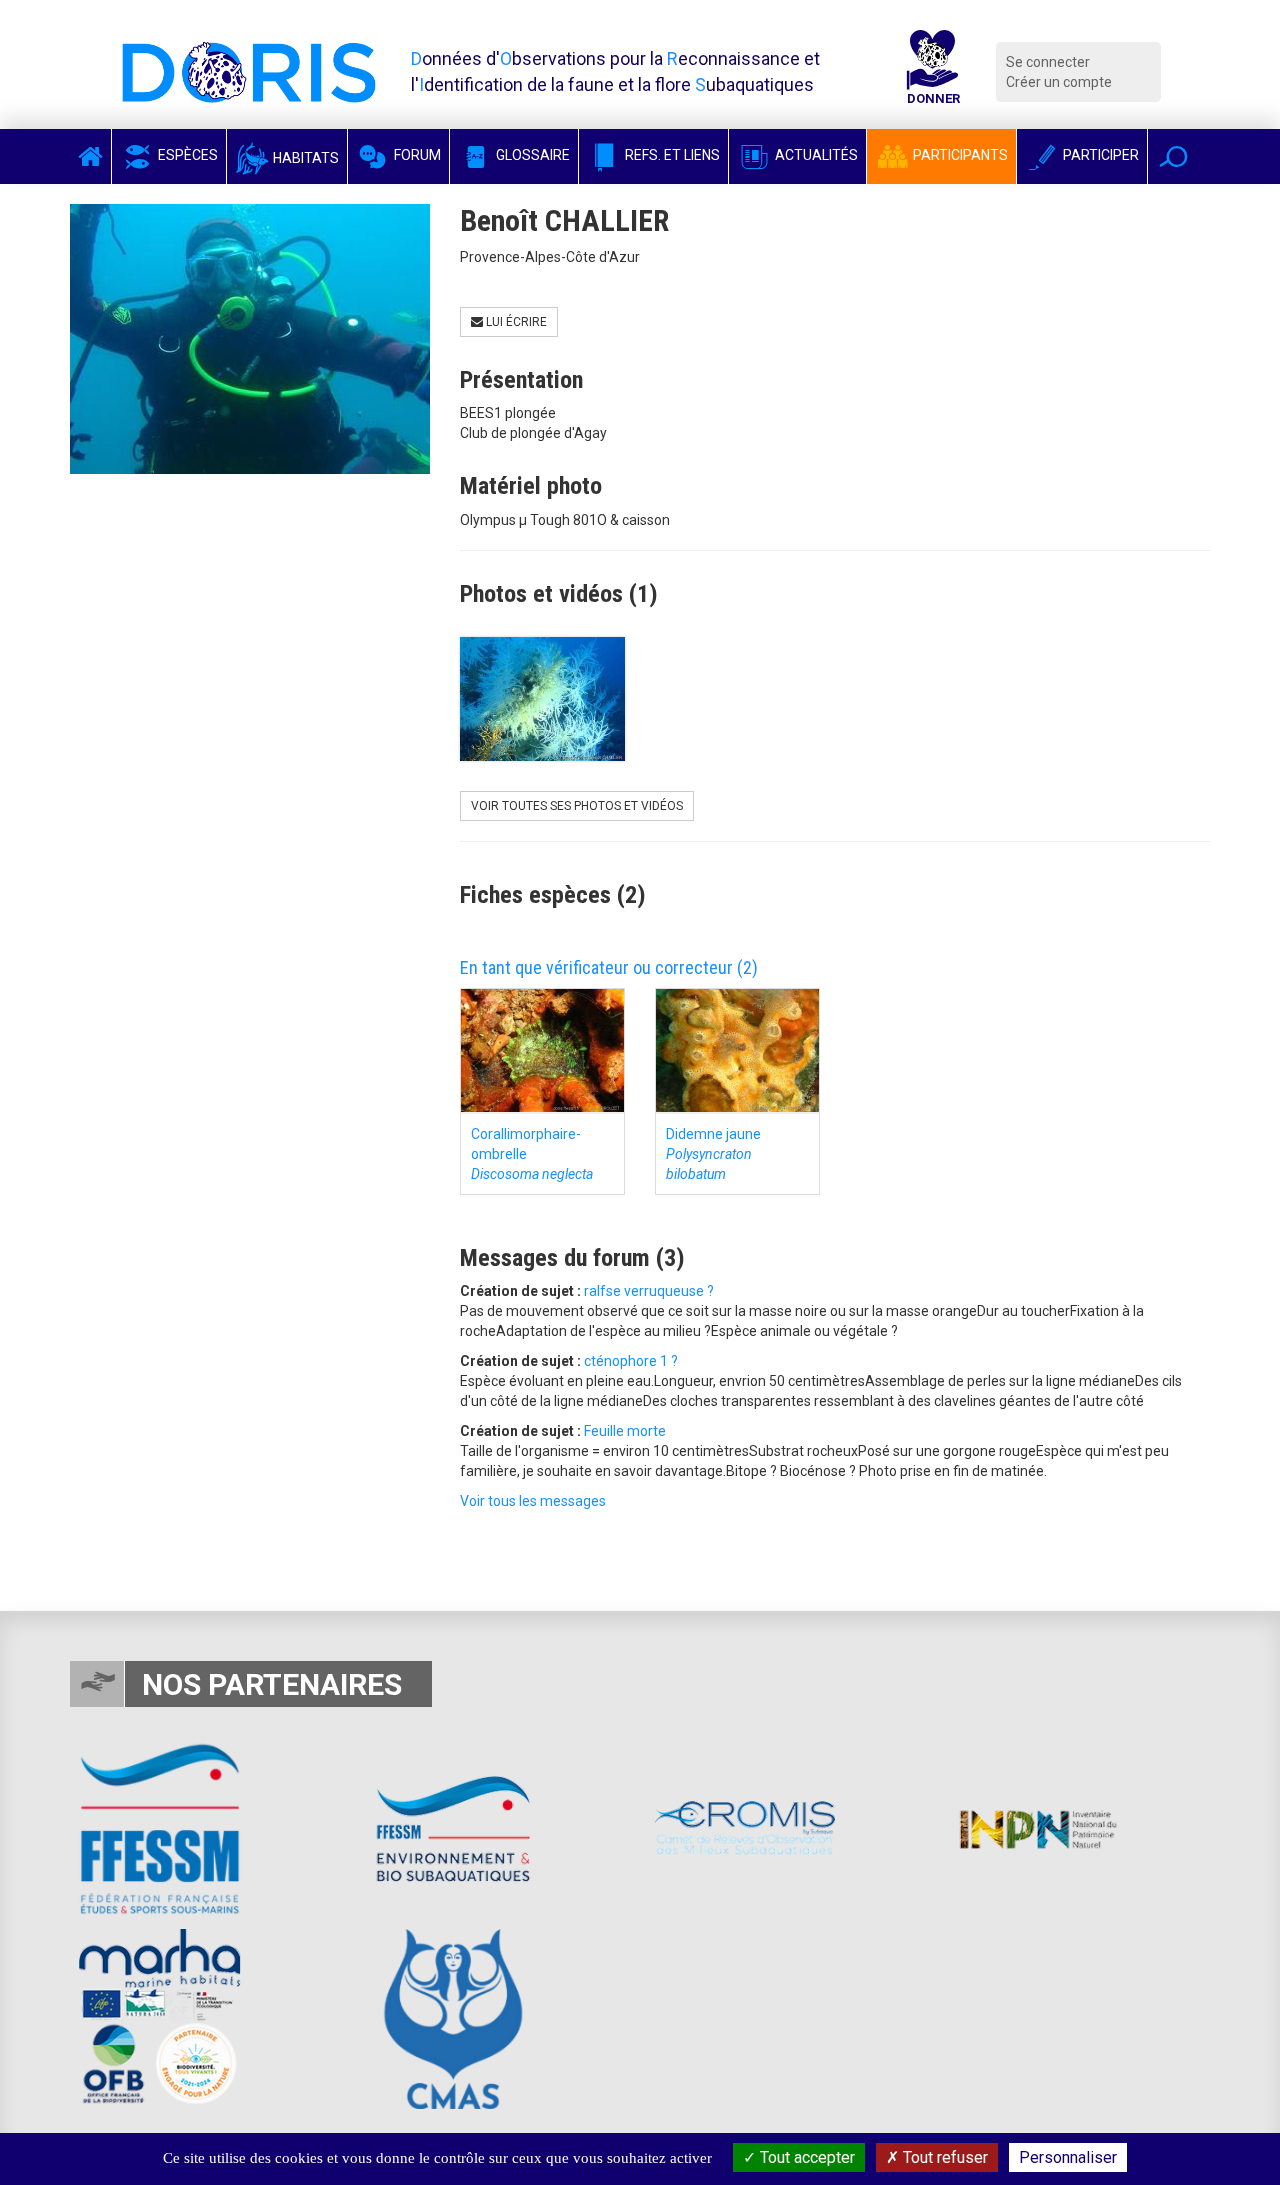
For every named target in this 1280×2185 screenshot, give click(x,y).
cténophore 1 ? (631, 1361)
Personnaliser (1068, 2157)
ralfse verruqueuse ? (649, 1291)
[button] (1173, 156)
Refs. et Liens (671, 155)
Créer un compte (1059, 82)
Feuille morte (625, 1431)
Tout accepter (805, 2157)
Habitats (304, 158)
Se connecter (1048, 62)
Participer (1099, 155)
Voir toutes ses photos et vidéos (577, 806)
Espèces (186, 155)
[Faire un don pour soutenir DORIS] (933, 72)
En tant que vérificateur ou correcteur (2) (609, 967)
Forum (416, 155)
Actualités (815, 155)
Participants (959, 155)
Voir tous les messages (533, 1501)
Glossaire (531, 155)
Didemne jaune (713, 1154)
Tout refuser (943, 2157)
